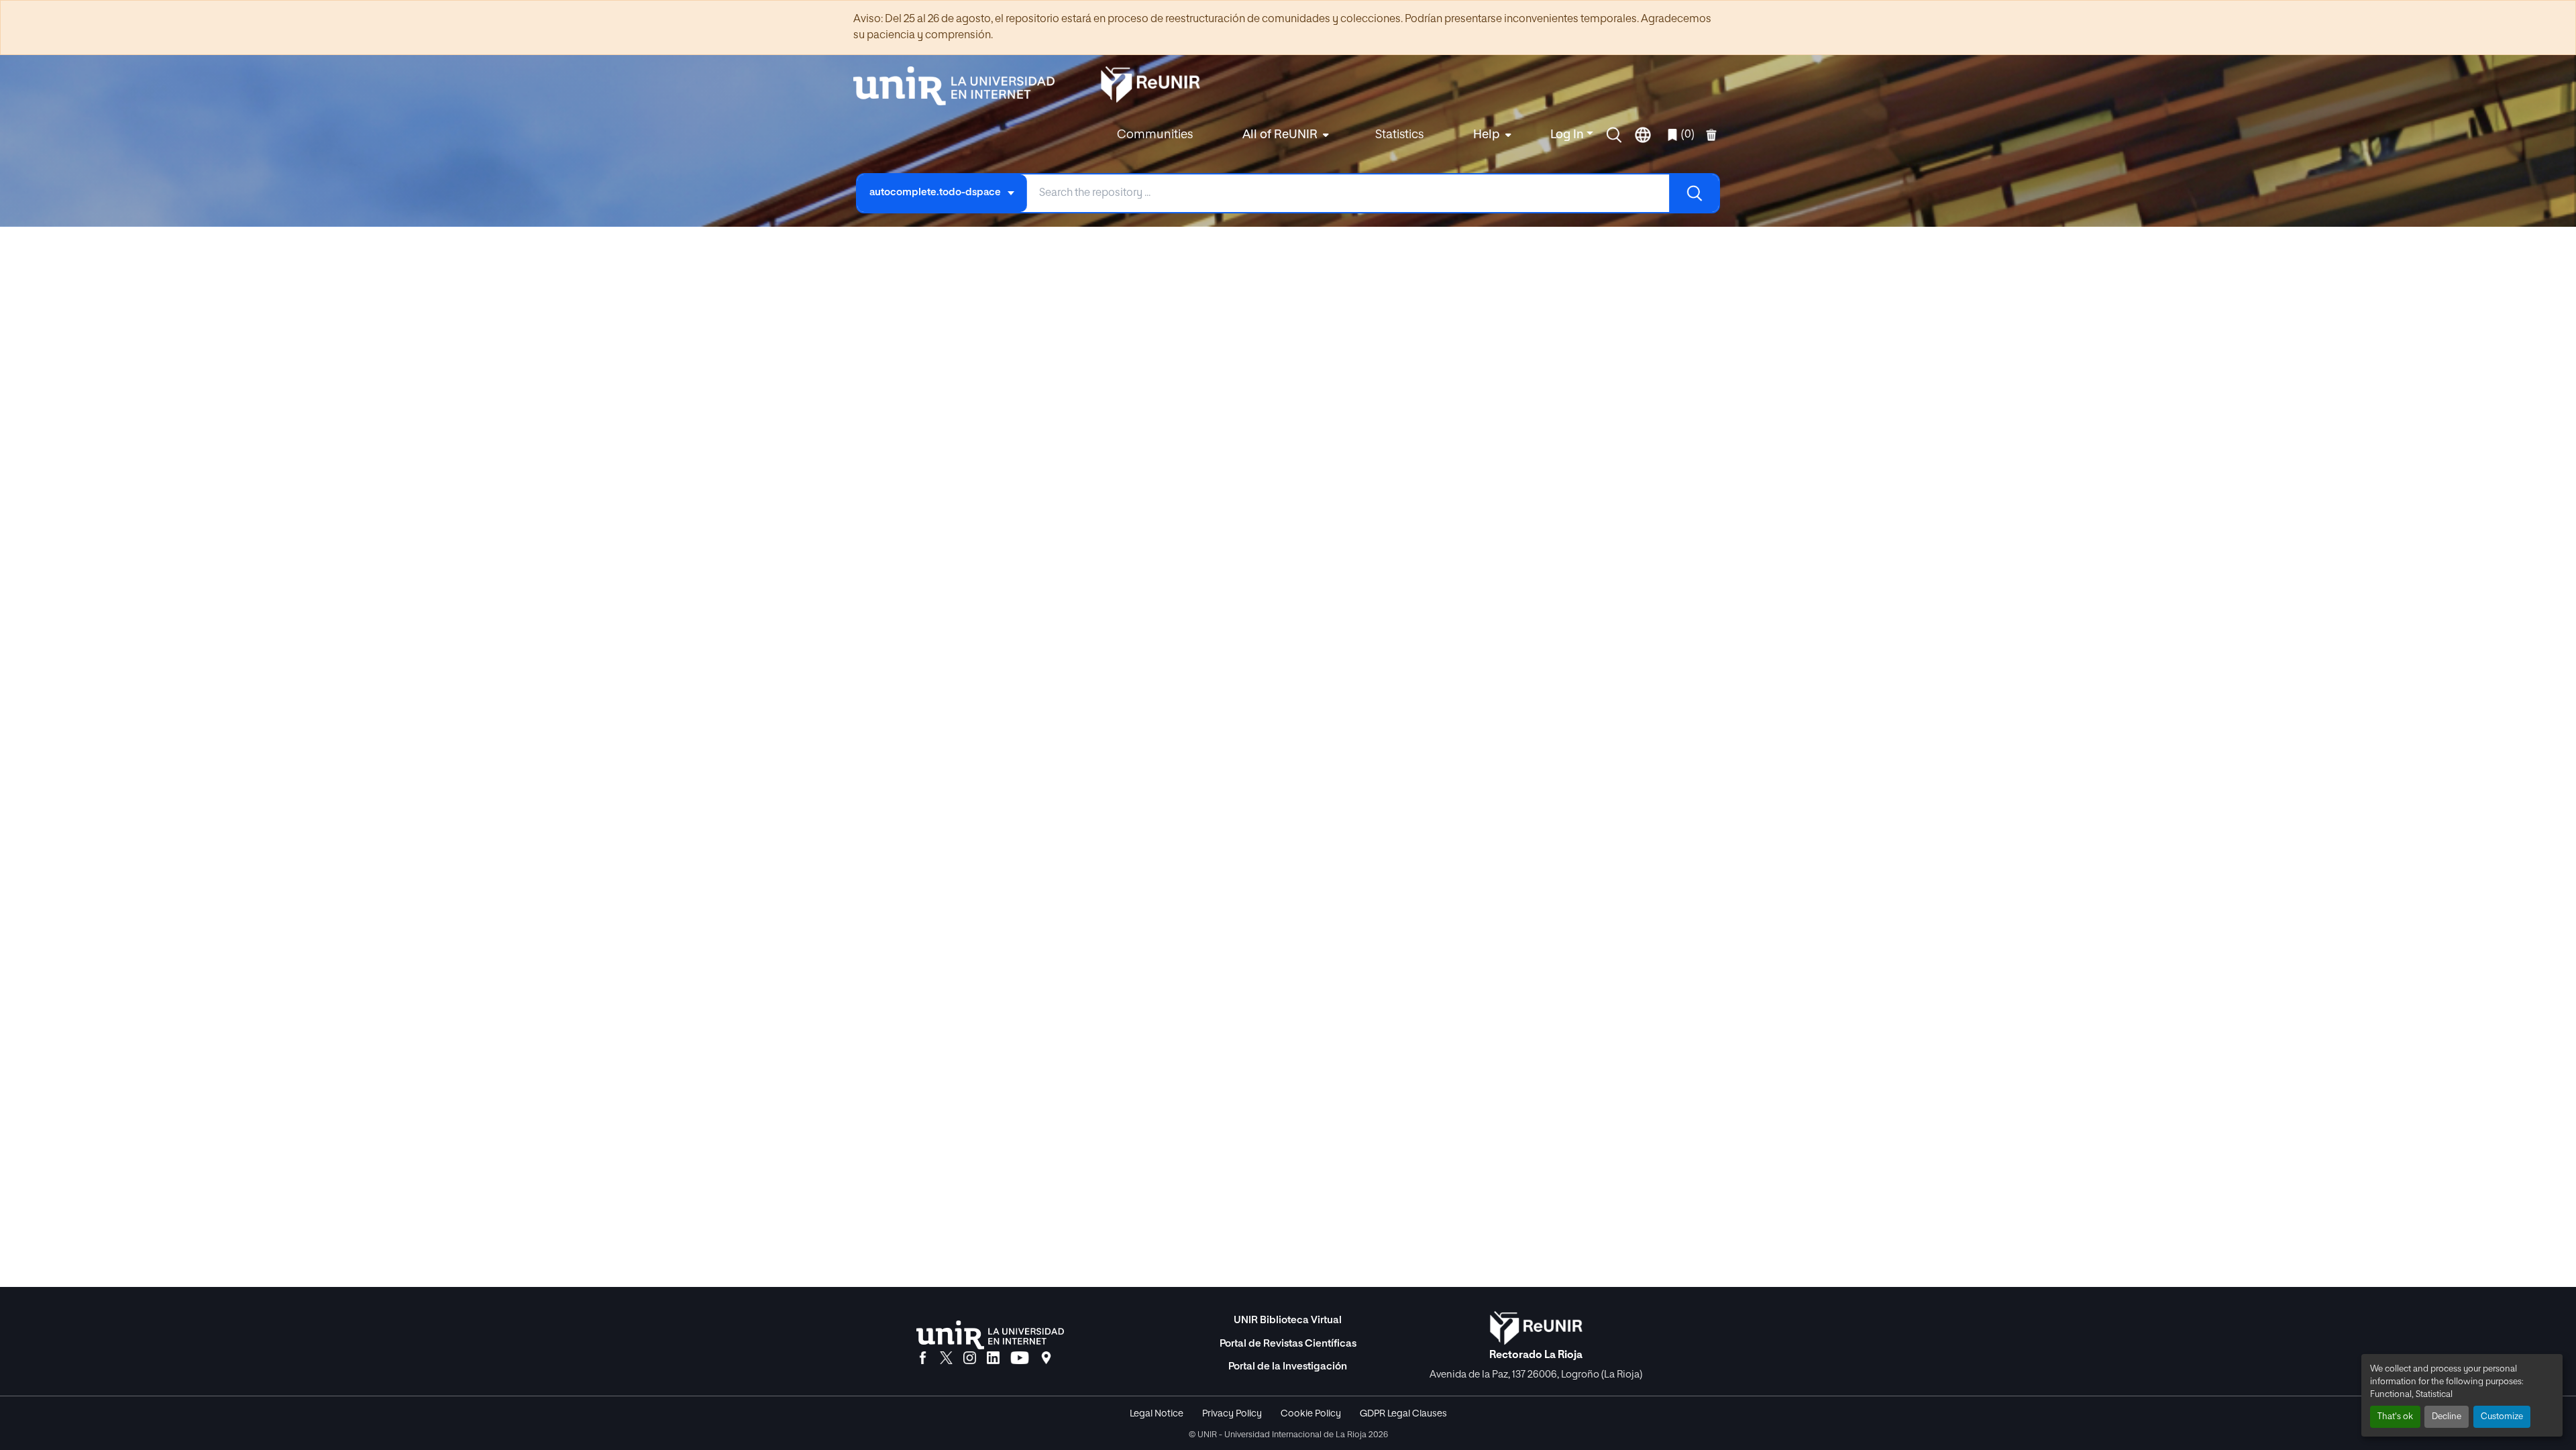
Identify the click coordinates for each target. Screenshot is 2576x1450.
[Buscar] (1694, 193)
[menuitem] (1284, 135)
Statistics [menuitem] (1399, 135)
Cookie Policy (1311, 1414)
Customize (2502, 1417)
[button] (1614, 135)
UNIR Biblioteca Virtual (1288, 1320)
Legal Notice (1157, 1414)
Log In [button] (1568, 135)
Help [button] (1487, 135)
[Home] (961, 86)
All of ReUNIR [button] (1280, 135)
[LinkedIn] (993, 1359)
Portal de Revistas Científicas (1288, 1344)
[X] (946, 1359)
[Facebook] (923, 1359)
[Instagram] (970, 1359)
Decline (2447, 1417)
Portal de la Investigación (1288, 1366)
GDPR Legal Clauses (1403, 1414)
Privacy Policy (1232, 1414)
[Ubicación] (1046, 1359)
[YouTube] (1020, 1359)
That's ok (2395, 1417)
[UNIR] (990, 1335)
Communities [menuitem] (1155, 135)
